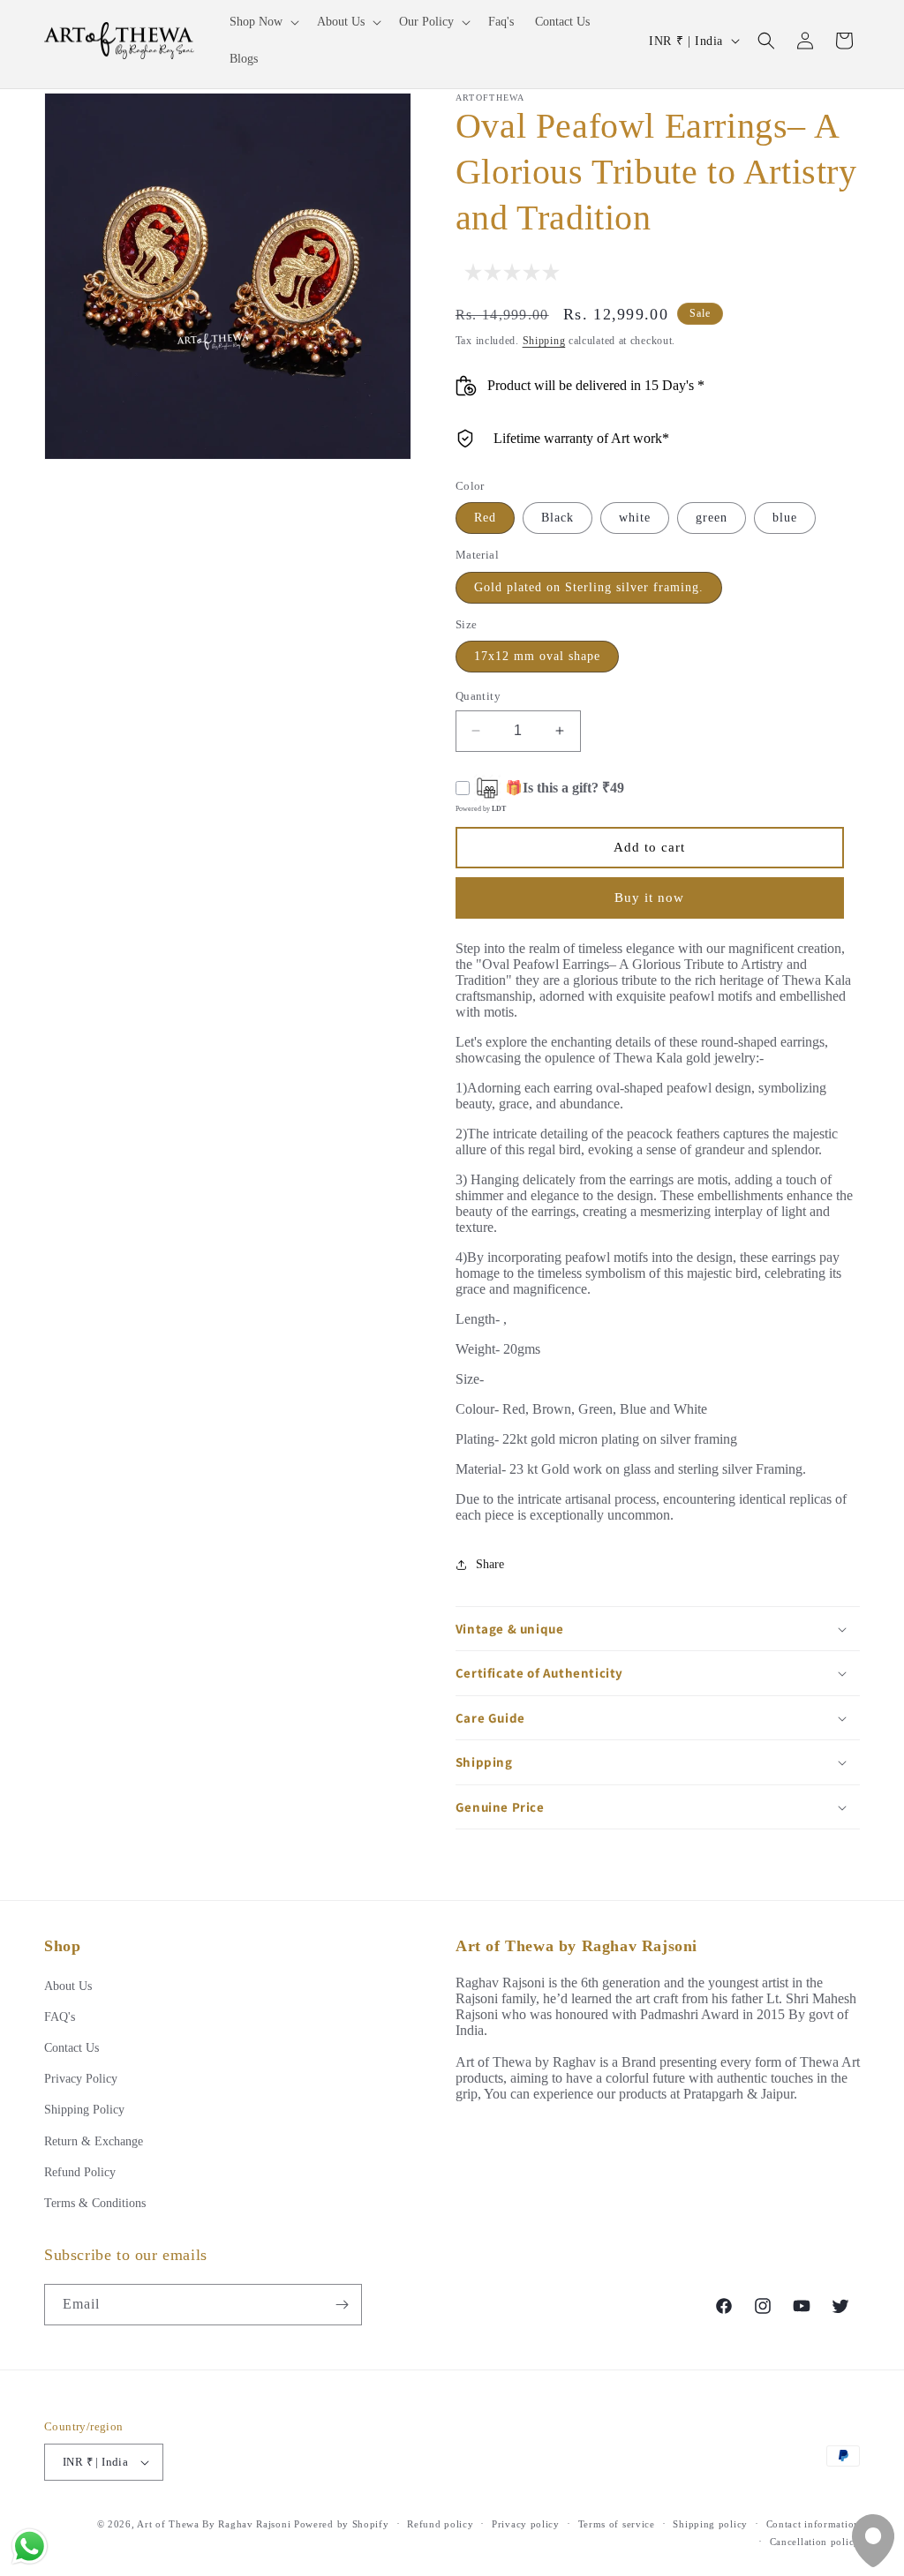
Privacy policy (526, 2524)
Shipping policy (710, 2524)
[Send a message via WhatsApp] (30, 2546)
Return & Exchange (94, 2141)
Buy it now (649, 897)
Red (485, 518)
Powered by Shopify (342, 2524)
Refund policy (440, 2524)
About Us (68, 1986)
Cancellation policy (815, 2542)
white (635, 518)
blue (785, 518)
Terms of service (617, 2524)
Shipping (544, 341)
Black (557, 518)
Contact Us (72, 2048)
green (712, 518)
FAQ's (60, 2017)
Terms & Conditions (95, 2203)
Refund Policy (80, 2172)
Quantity (478, 696)
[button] (263, 22)
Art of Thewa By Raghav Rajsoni (214, 2524)
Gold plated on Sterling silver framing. (589, 587)
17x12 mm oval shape (537, 656)
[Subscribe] (342, 2305)
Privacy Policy (81, 2079)
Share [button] (490, 1564)
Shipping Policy (84, 2110)
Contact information (813, 2524)
